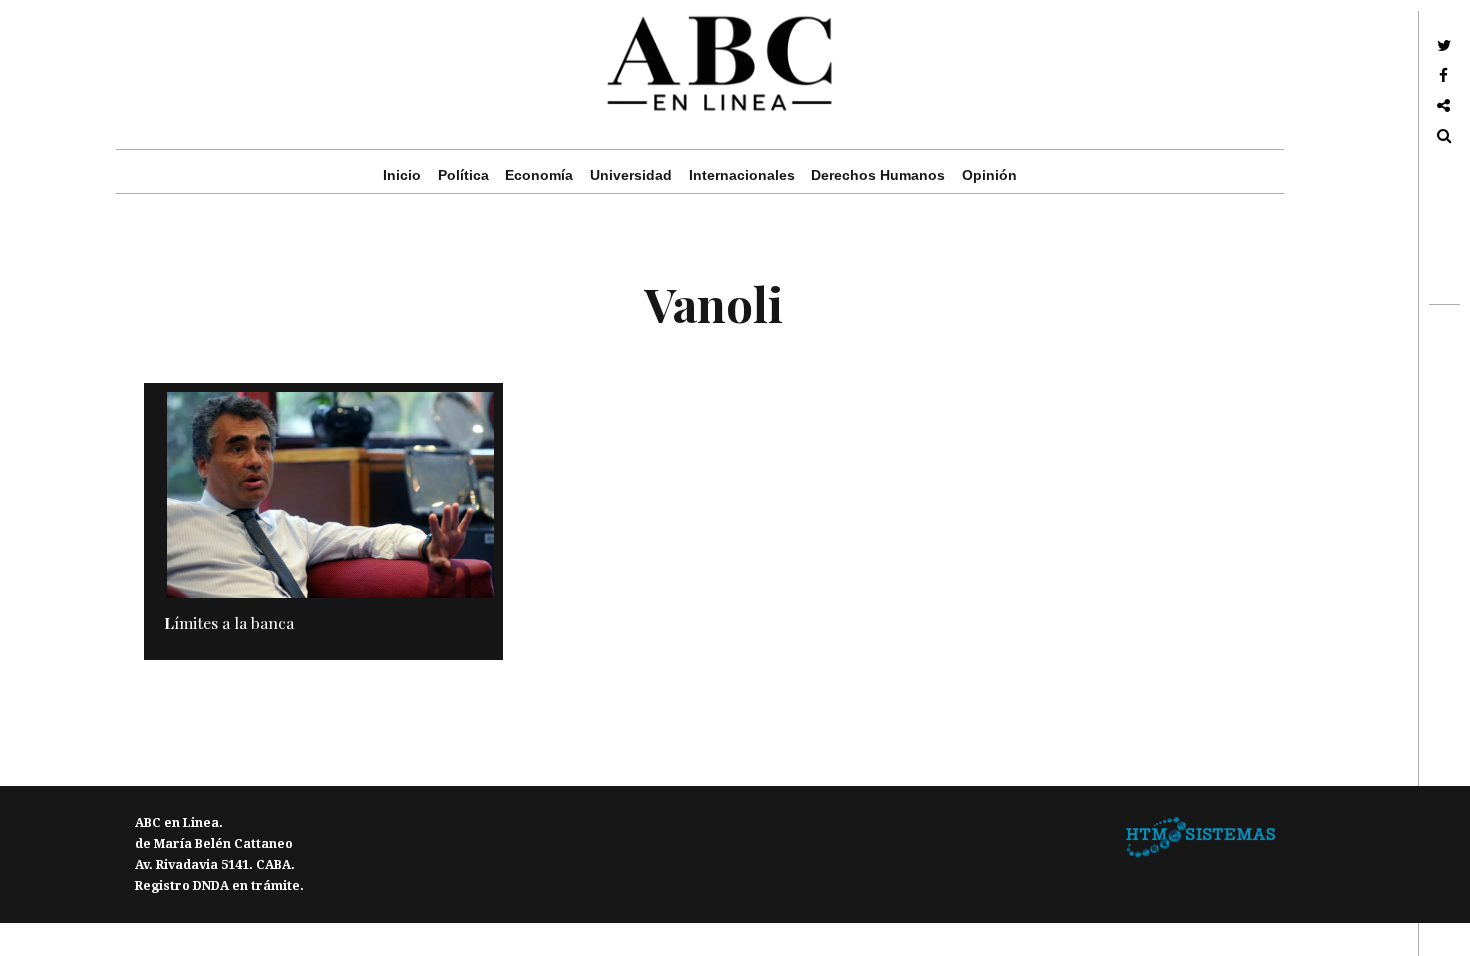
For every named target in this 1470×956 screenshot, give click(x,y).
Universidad (631, 175)
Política (463, 175)
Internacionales (742, 175)
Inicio (402, 175)
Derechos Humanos (878, 175)
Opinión (989, 175)
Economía (539, 175)
